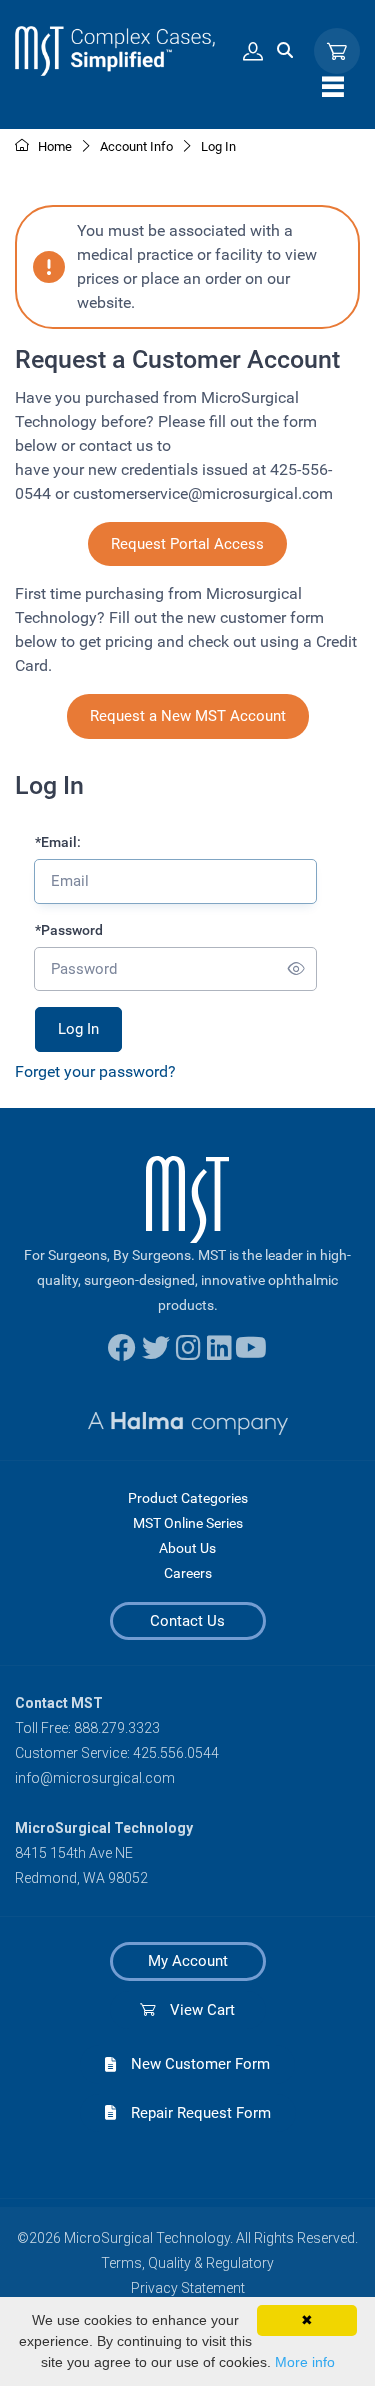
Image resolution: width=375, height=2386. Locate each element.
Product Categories (188, 1498)
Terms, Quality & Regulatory (187, 2263)
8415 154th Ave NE (74, 1853)
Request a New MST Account (188, 716)
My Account (188, 1961)
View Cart (195, 2010)
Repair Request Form (193, 2113)
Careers (188, 1573)
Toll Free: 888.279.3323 (87, 1728)
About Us (187, 1548)
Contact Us (187, 1621)
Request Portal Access (187, 544)
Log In (218, 146)
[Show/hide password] (296, 969)
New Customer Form (193, 2064)
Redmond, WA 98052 (81, 1878)
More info (305, 2362)
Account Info (136, 146)
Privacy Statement (188, 2288)
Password (69, 930)
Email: (58, 842)
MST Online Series (188, 1523)
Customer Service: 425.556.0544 (117, 1753)
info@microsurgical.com (95, 1778)
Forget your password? (95, 1071)
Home (53, 146)
